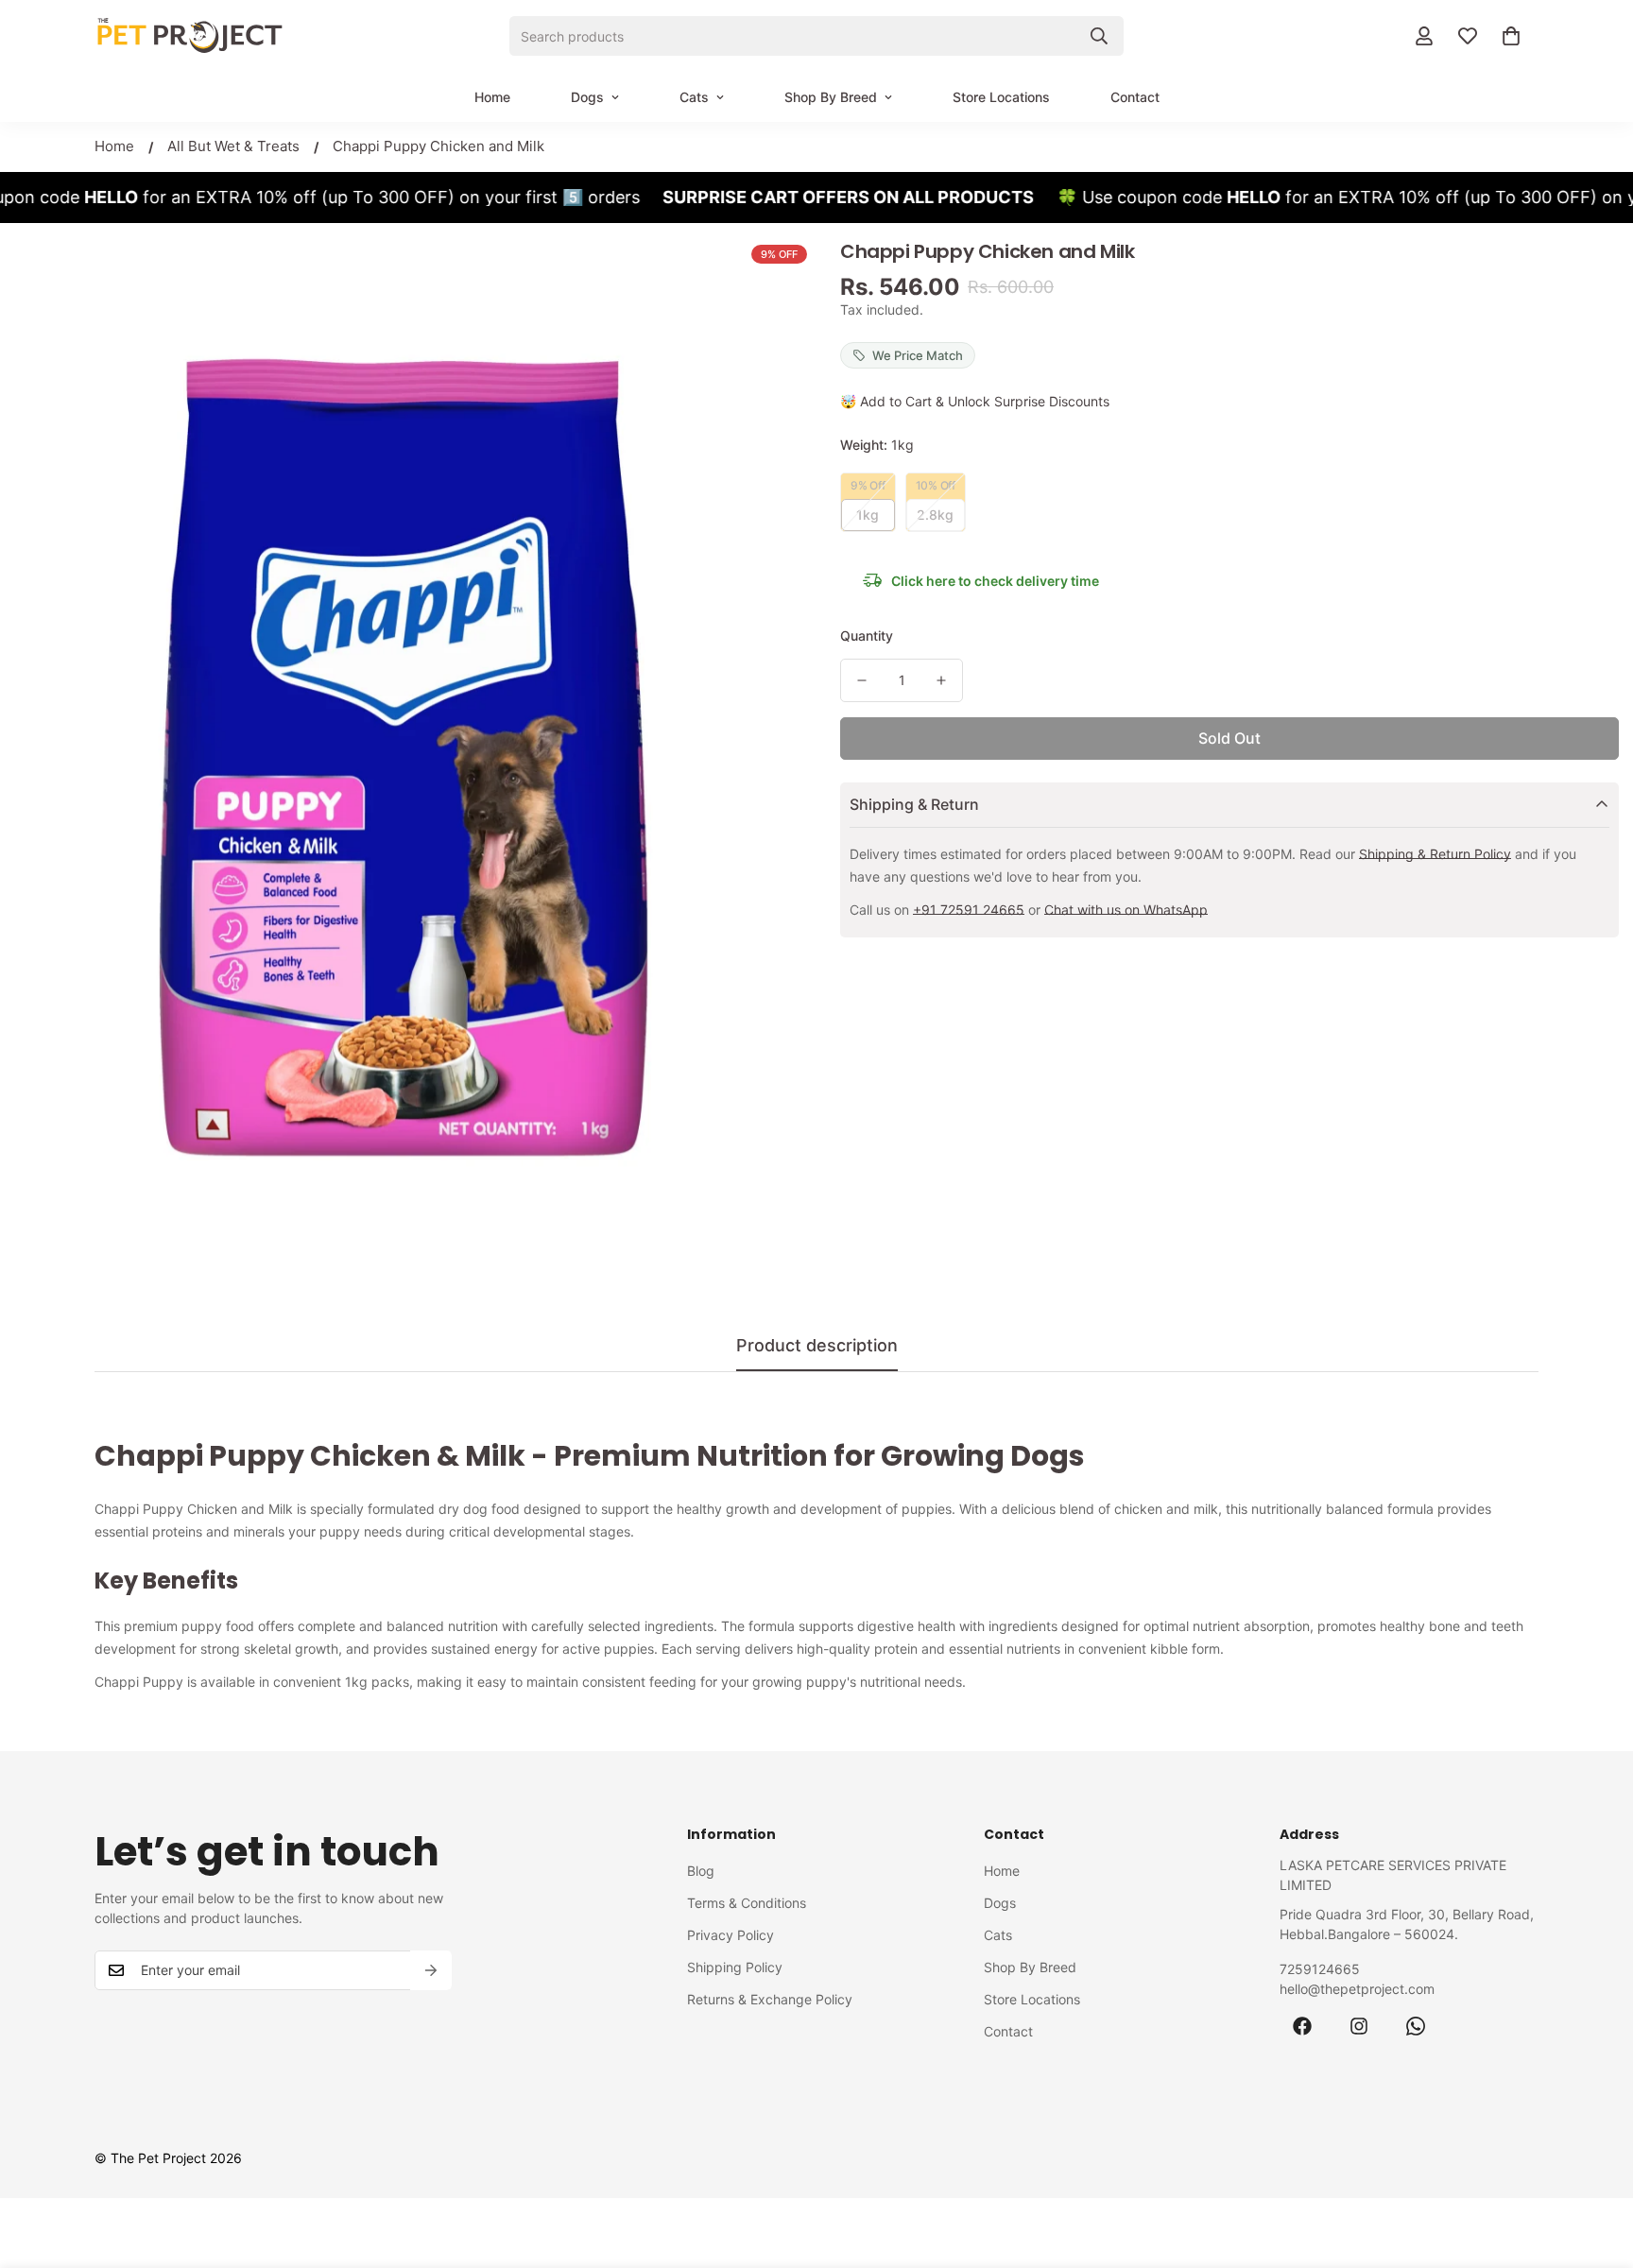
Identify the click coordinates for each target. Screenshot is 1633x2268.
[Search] (1099, 36)
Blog (701, 1871)
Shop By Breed (831, 97)
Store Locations (1001, 97)
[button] (1511, 36)
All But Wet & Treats (233, 146)
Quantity (867, 636)
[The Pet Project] (189, 36)
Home (492, 97)
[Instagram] (1359, 2026)
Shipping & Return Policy (1435, 854)
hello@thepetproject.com (1357, 1989)
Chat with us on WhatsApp (1126, 910)
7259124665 (1320, 1969)
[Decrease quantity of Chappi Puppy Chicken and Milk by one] (862, 680)
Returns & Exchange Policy (770, 1999)
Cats (694, 97)
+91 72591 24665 (969, 910)
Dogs (587, 97)
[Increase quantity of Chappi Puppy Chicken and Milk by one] (941, 680)
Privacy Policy (731, 1935)
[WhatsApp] (1416, 2026)
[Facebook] (1302, 2026)
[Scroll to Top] (1596, 2165)
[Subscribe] (431, 1970)
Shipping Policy (735, 1967)
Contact (1135, 97)
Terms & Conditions (747, 1903)
